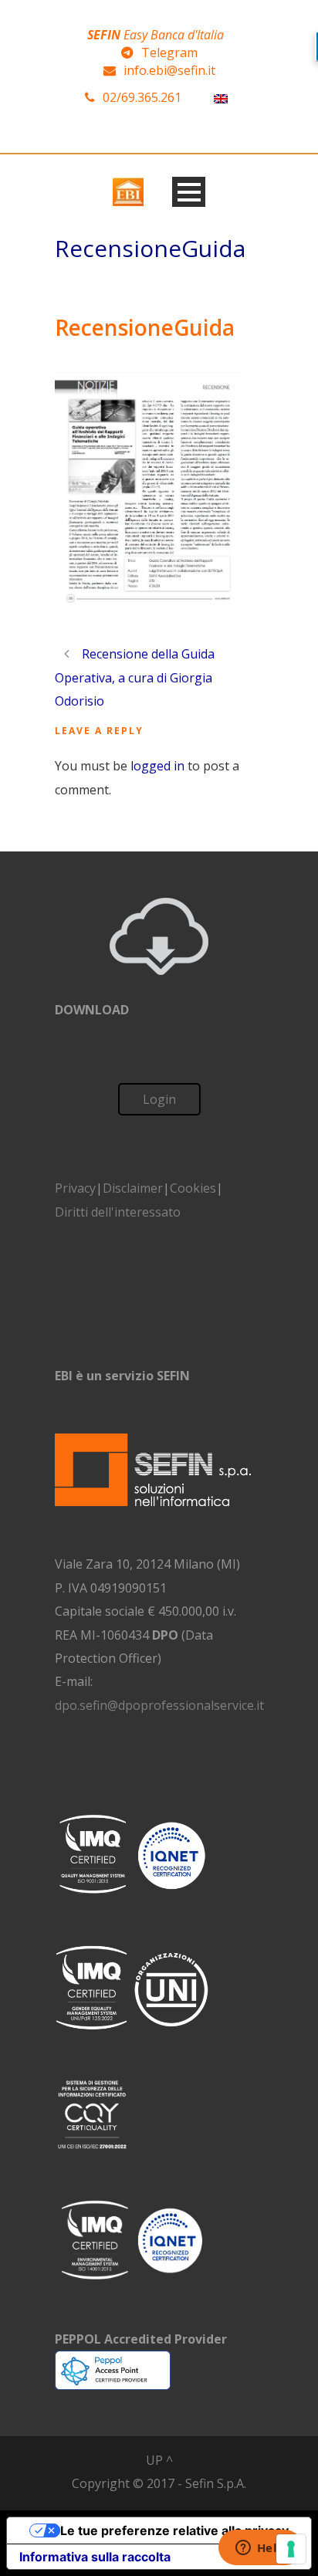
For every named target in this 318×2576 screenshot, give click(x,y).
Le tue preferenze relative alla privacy (174, 2530)
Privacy (75, 1188)
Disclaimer (133, 1188)
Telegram (169, 52)
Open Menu (189, 192)
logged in (157, 766)
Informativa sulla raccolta (95, 2557)
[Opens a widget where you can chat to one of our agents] (260, 2549)
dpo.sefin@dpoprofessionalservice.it (159, 1705)
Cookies (193, 1188)
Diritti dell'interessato (118, 1212)
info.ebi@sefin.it (169, 70)
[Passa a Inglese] (221, 98)
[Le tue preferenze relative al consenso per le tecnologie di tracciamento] (291, 2549)
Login (159, 1099)
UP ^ (159, 2460)
